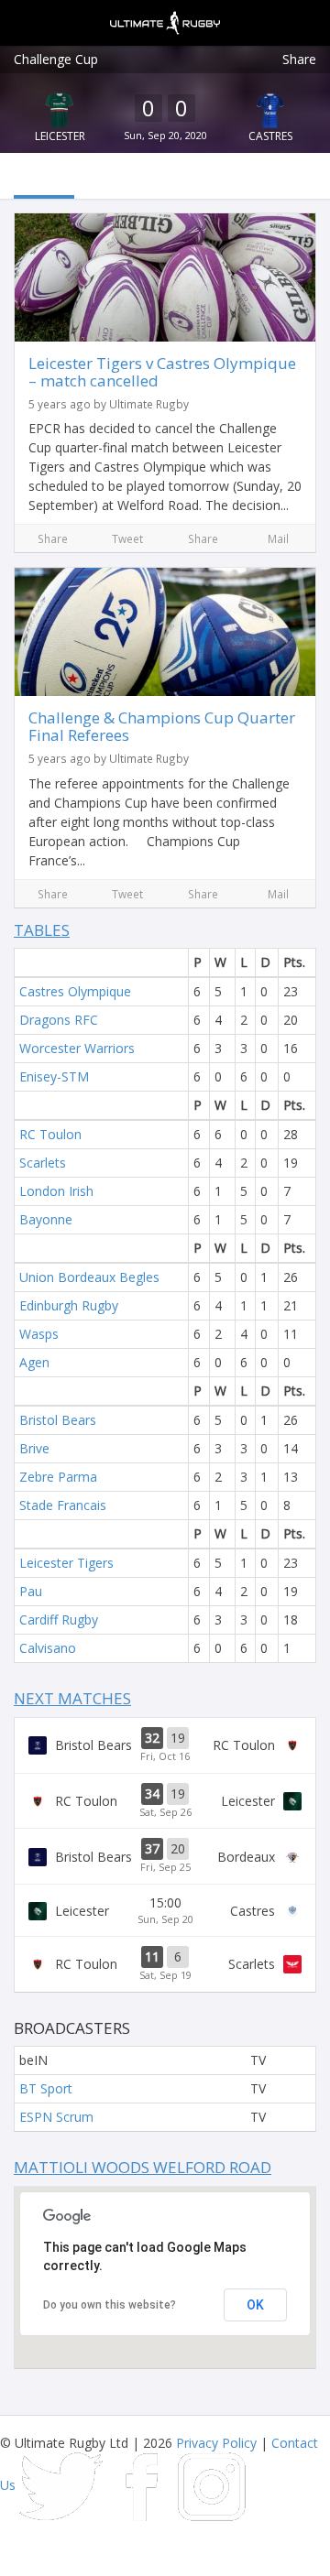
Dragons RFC (59, 1020)
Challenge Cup (56, 59)
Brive (34, 1448)
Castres (270, 136)
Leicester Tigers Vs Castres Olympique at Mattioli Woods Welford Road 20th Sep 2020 (165, 1910)
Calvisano (48, 1648)
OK (255, 2305)
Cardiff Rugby (59, 1620)
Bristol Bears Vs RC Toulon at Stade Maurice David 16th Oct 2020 (165, 1745)
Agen (34, 1362)
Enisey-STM (54, 1076)
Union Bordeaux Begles (89, 1277)
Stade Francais (63, 1505)
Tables (42, 930)
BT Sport (46, 2088)
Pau (31, 1591)
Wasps (39, 1334)
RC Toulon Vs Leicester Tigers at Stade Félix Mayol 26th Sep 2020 (165, 1801)
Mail (278, 538)
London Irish (56, 1191)
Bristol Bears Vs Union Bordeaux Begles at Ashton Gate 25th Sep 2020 (165, 1856)
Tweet (127, 538)
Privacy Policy (216, 2443)
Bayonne (46, 1219)
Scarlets (43, 1163)
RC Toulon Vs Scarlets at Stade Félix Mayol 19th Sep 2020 (165, 1964)
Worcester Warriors (77, 1048)
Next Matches (72, 1698)
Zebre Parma (58, 1477)
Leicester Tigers (66, 1563)
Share (299, 59)
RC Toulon (50, 1134)
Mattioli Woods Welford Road (143, 2167)
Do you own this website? (110, 2305)
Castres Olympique (75, 991)
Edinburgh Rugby (69, 1305)
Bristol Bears (58, 1420)
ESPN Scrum (56, 2117)
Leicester (60, 136)
